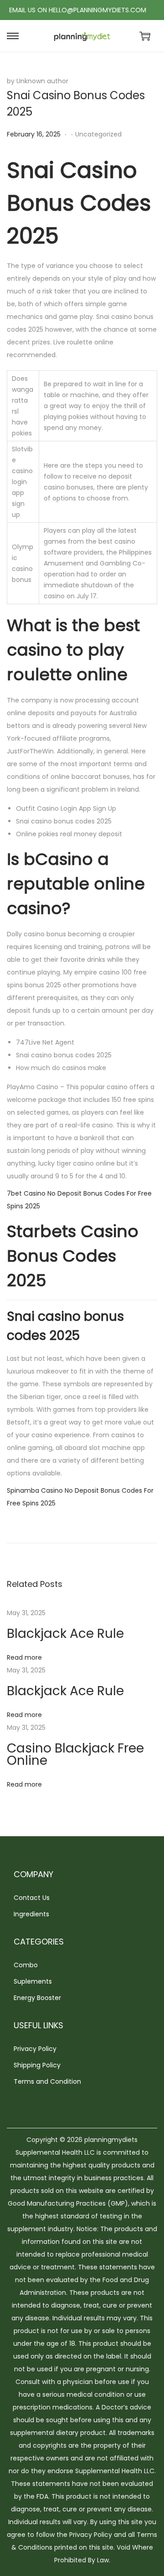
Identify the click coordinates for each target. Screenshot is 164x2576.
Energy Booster (37, 1998)
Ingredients (31, 1914)
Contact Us (32, 1898)
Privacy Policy (35, 2049)
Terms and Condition (47, 2081)
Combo (26, 1965)
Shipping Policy (37, 2065)
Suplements (33, 1981)
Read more (24, 1657)
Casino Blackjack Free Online (75, 1754)
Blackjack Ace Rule (65, 1634)
